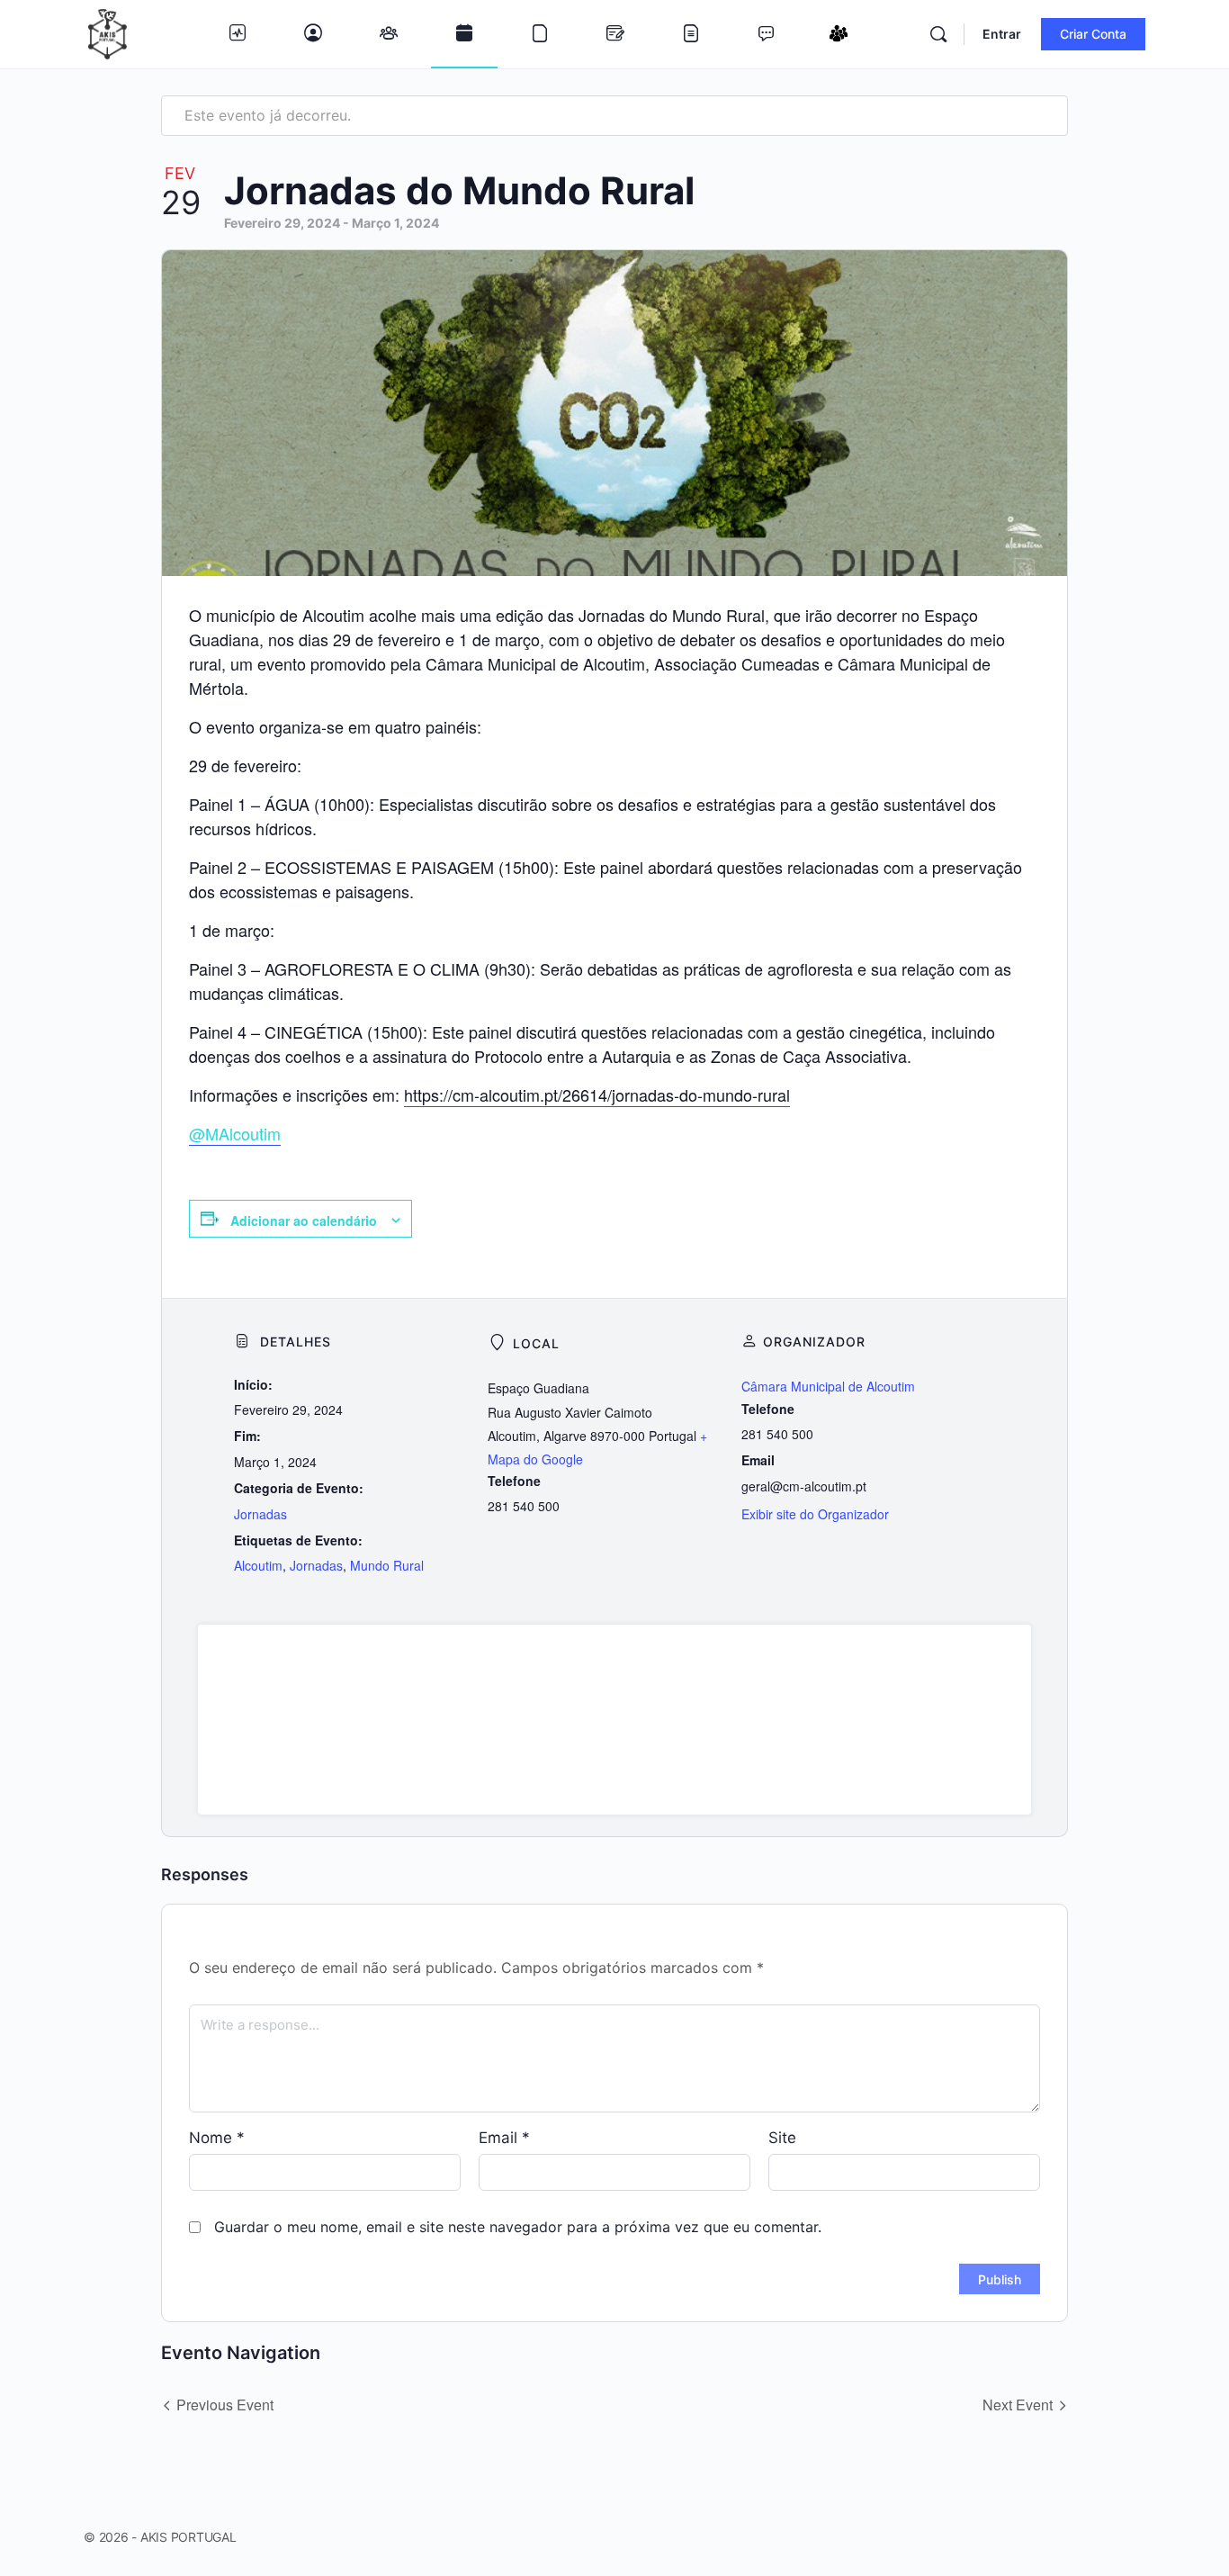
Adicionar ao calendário (304, 1220)
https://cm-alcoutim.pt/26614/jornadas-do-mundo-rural (597, 1094)
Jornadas (260, 1514)
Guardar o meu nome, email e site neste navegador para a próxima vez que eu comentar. (518, 2227)
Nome (217, 2138)
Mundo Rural (387, 1565)
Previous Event (225, 2405)
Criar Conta (1093, 34)
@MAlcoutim (235, 1133)
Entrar (1002, 34)
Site (782, 2138)
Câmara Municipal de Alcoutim (828, 1386)
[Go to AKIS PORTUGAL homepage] (108, 33)
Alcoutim (258, 1565)
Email (504, 2138)
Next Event (1018, 2405)
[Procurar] (938, 34)
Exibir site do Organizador (815, 1514)
